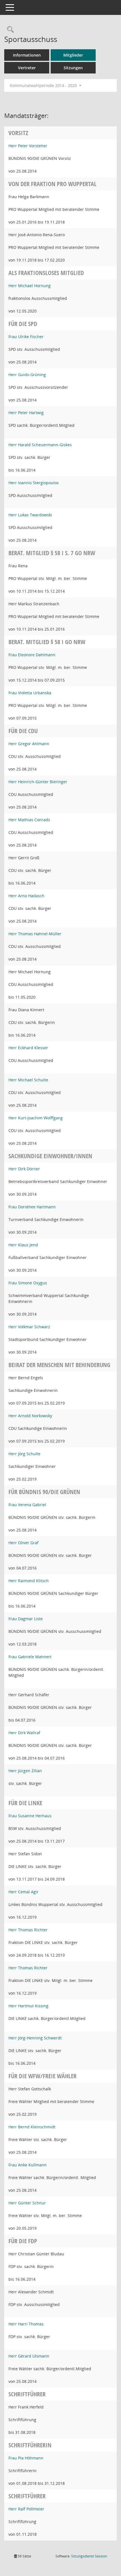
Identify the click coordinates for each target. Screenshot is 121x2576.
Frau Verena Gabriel (27, 1505)
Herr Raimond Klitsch (29, 1581)
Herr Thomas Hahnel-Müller (35, 934)
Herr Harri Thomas (26, 2324)
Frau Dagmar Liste (26, 1619)
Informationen (27, 55)
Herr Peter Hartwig (26, 413)
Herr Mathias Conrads (29, 820)
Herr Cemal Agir (23, 1892)
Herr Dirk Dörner (24, 1169)
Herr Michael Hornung (30, 286)
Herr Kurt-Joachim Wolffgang (36, 1118)
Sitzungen (73, 68)
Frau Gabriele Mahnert (30, 1657)
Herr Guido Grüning (27, 375)
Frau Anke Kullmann (28, 2165)
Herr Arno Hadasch (26, 896)
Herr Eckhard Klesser (28, 1048)
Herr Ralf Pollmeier (26, 2509)
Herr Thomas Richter (28, 1930)
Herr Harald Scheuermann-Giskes (40, 445)
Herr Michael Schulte (28, 1080)
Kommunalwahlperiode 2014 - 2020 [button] (44, 85)
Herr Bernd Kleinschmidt (32, 2127)
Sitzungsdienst (89, 2556)
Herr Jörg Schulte (24, 1454)
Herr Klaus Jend (23, 1245)
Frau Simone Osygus (28, 1283)
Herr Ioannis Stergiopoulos (34, 483)
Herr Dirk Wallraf (24, 1733)
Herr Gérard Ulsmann (29, 2356)
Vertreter (27, 68)
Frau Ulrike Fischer (26, 337)
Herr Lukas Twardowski (30, 515)
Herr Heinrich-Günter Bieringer (38, 782)
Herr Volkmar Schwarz (29, 1327)
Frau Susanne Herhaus (30, 1816)
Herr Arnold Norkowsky (30, 1416)
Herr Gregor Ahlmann (29, 744)
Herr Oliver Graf (23, 1543)
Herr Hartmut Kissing (28, 2006)
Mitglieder (73, 55)
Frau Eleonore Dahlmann (32, 655)
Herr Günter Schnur (27, 2203)
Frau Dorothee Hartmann (32, 1207)
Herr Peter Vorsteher (28, 146)
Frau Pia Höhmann (26, 2458)
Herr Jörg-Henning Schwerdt (35, 2038)
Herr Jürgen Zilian (25, 1771)
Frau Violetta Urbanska (30, 693)
